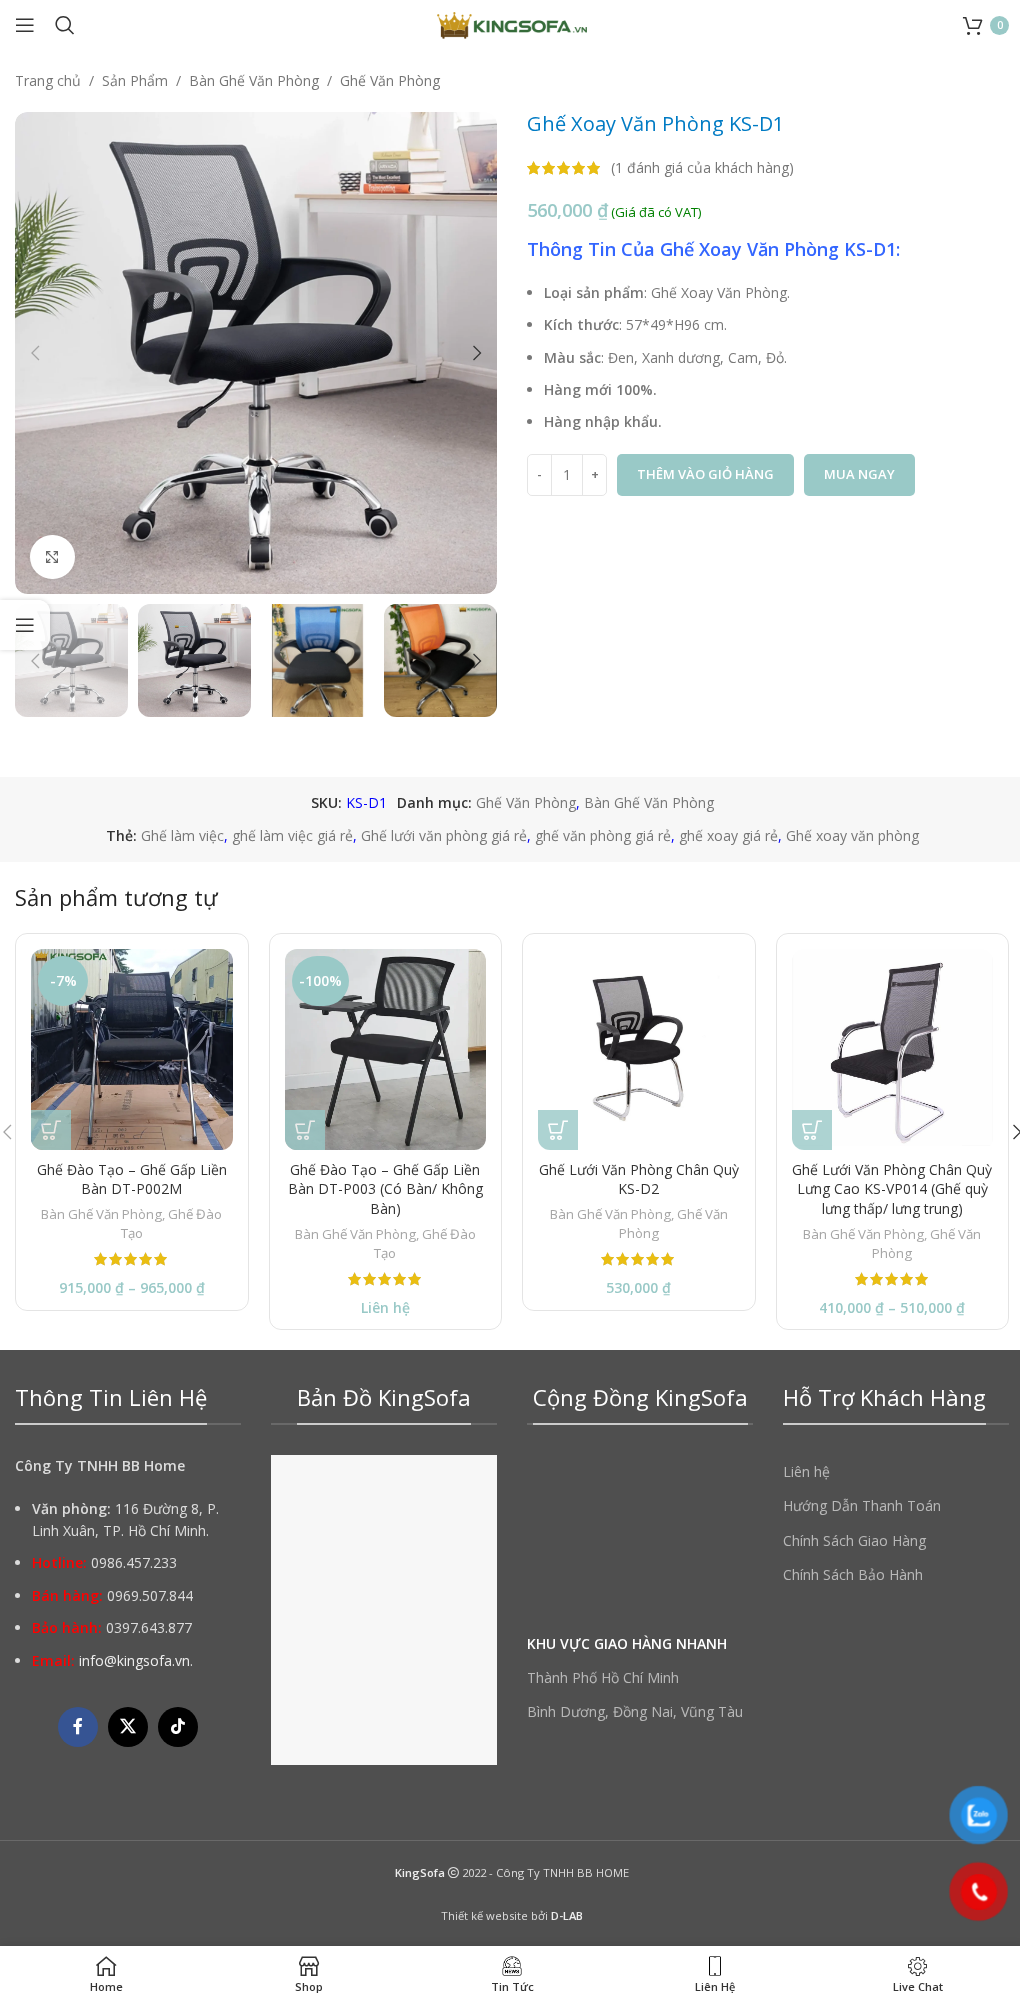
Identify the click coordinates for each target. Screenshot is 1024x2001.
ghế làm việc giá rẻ (292, 835)
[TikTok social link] (178, 1727)
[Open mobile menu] (25, 25)
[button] (35, 353)
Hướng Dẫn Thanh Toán (862, 1505)
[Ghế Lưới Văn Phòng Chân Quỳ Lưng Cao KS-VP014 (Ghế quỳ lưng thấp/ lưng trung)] (893, 1050)
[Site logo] (512, 23)
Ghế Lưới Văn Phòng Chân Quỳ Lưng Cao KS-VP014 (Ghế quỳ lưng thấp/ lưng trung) (892, 1189)
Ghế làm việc (182, 835)
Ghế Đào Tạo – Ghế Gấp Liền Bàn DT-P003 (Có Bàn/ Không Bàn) (385, 1189)
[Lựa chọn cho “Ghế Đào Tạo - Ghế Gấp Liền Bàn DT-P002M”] (51, 1130)
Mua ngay (859, 474)
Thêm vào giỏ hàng (705, 474)
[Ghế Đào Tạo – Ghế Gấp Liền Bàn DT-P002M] (132, 1050)
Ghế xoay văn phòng (852, 835)
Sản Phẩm (135, 80)
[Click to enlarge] (52, 557)
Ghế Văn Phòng (390, 80)
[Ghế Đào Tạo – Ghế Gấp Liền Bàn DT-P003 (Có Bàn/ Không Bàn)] (386, 1050)
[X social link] (128, 1727)
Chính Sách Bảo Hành (853, 1574)
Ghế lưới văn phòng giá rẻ (444, 835)
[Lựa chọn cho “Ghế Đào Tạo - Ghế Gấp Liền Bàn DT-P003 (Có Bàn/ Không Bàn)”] (305, 1130)
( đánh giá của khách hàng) (702, 167)
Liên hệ (806, 1471)
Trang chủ (48, 80)
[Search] (65, 25)
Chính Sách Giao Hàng (854, 1540)
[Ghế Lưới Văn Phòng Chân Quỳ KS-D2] (639, 1050)
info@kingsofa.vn (134, 1660)
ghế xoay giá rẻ (728, 835)
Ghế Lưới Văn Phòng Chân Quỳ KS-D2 (639, 1179)
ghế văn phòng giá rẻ (603, 835)
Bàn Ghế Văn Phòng (254, 80)
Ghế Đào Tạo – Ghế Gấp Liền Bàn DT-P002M (132, 1179)
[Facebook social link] (78, 1727)
